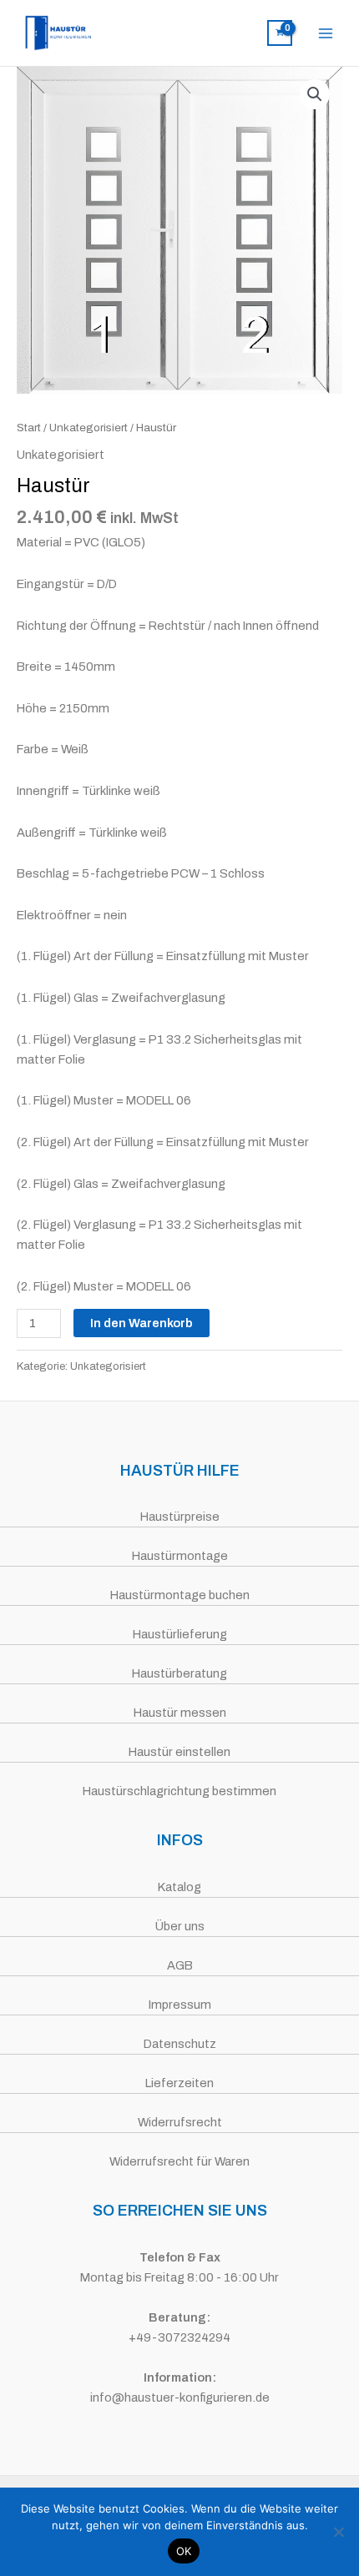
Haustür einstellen (179, 1752)
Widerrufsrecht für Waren (179, 2161)
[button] (315, 94)
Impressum (180, 2005)
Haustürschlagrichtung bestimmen (179, 1791)
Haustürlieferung (180, 1634)
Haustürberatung (179, 1673)
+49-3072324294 (179, 2337)
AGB (180, 1965)
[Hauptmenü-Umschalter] (326, 33)
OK (184, 2551)
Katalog (179, 1887)
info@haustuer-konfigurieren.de (180, 2397)
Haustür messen (180, 1713)
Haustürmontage (180, 1556)
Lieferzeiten (179, 2083)
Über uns (180, 1926)
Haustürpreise (180, 1517)
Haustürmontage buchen (180, 1595)
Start (29, 428)
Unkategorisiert (88, 428)
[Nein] (338, 2532)
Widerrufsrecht (180, 2122)
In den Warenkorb (142, 1323)
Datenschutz (180, 2044)
